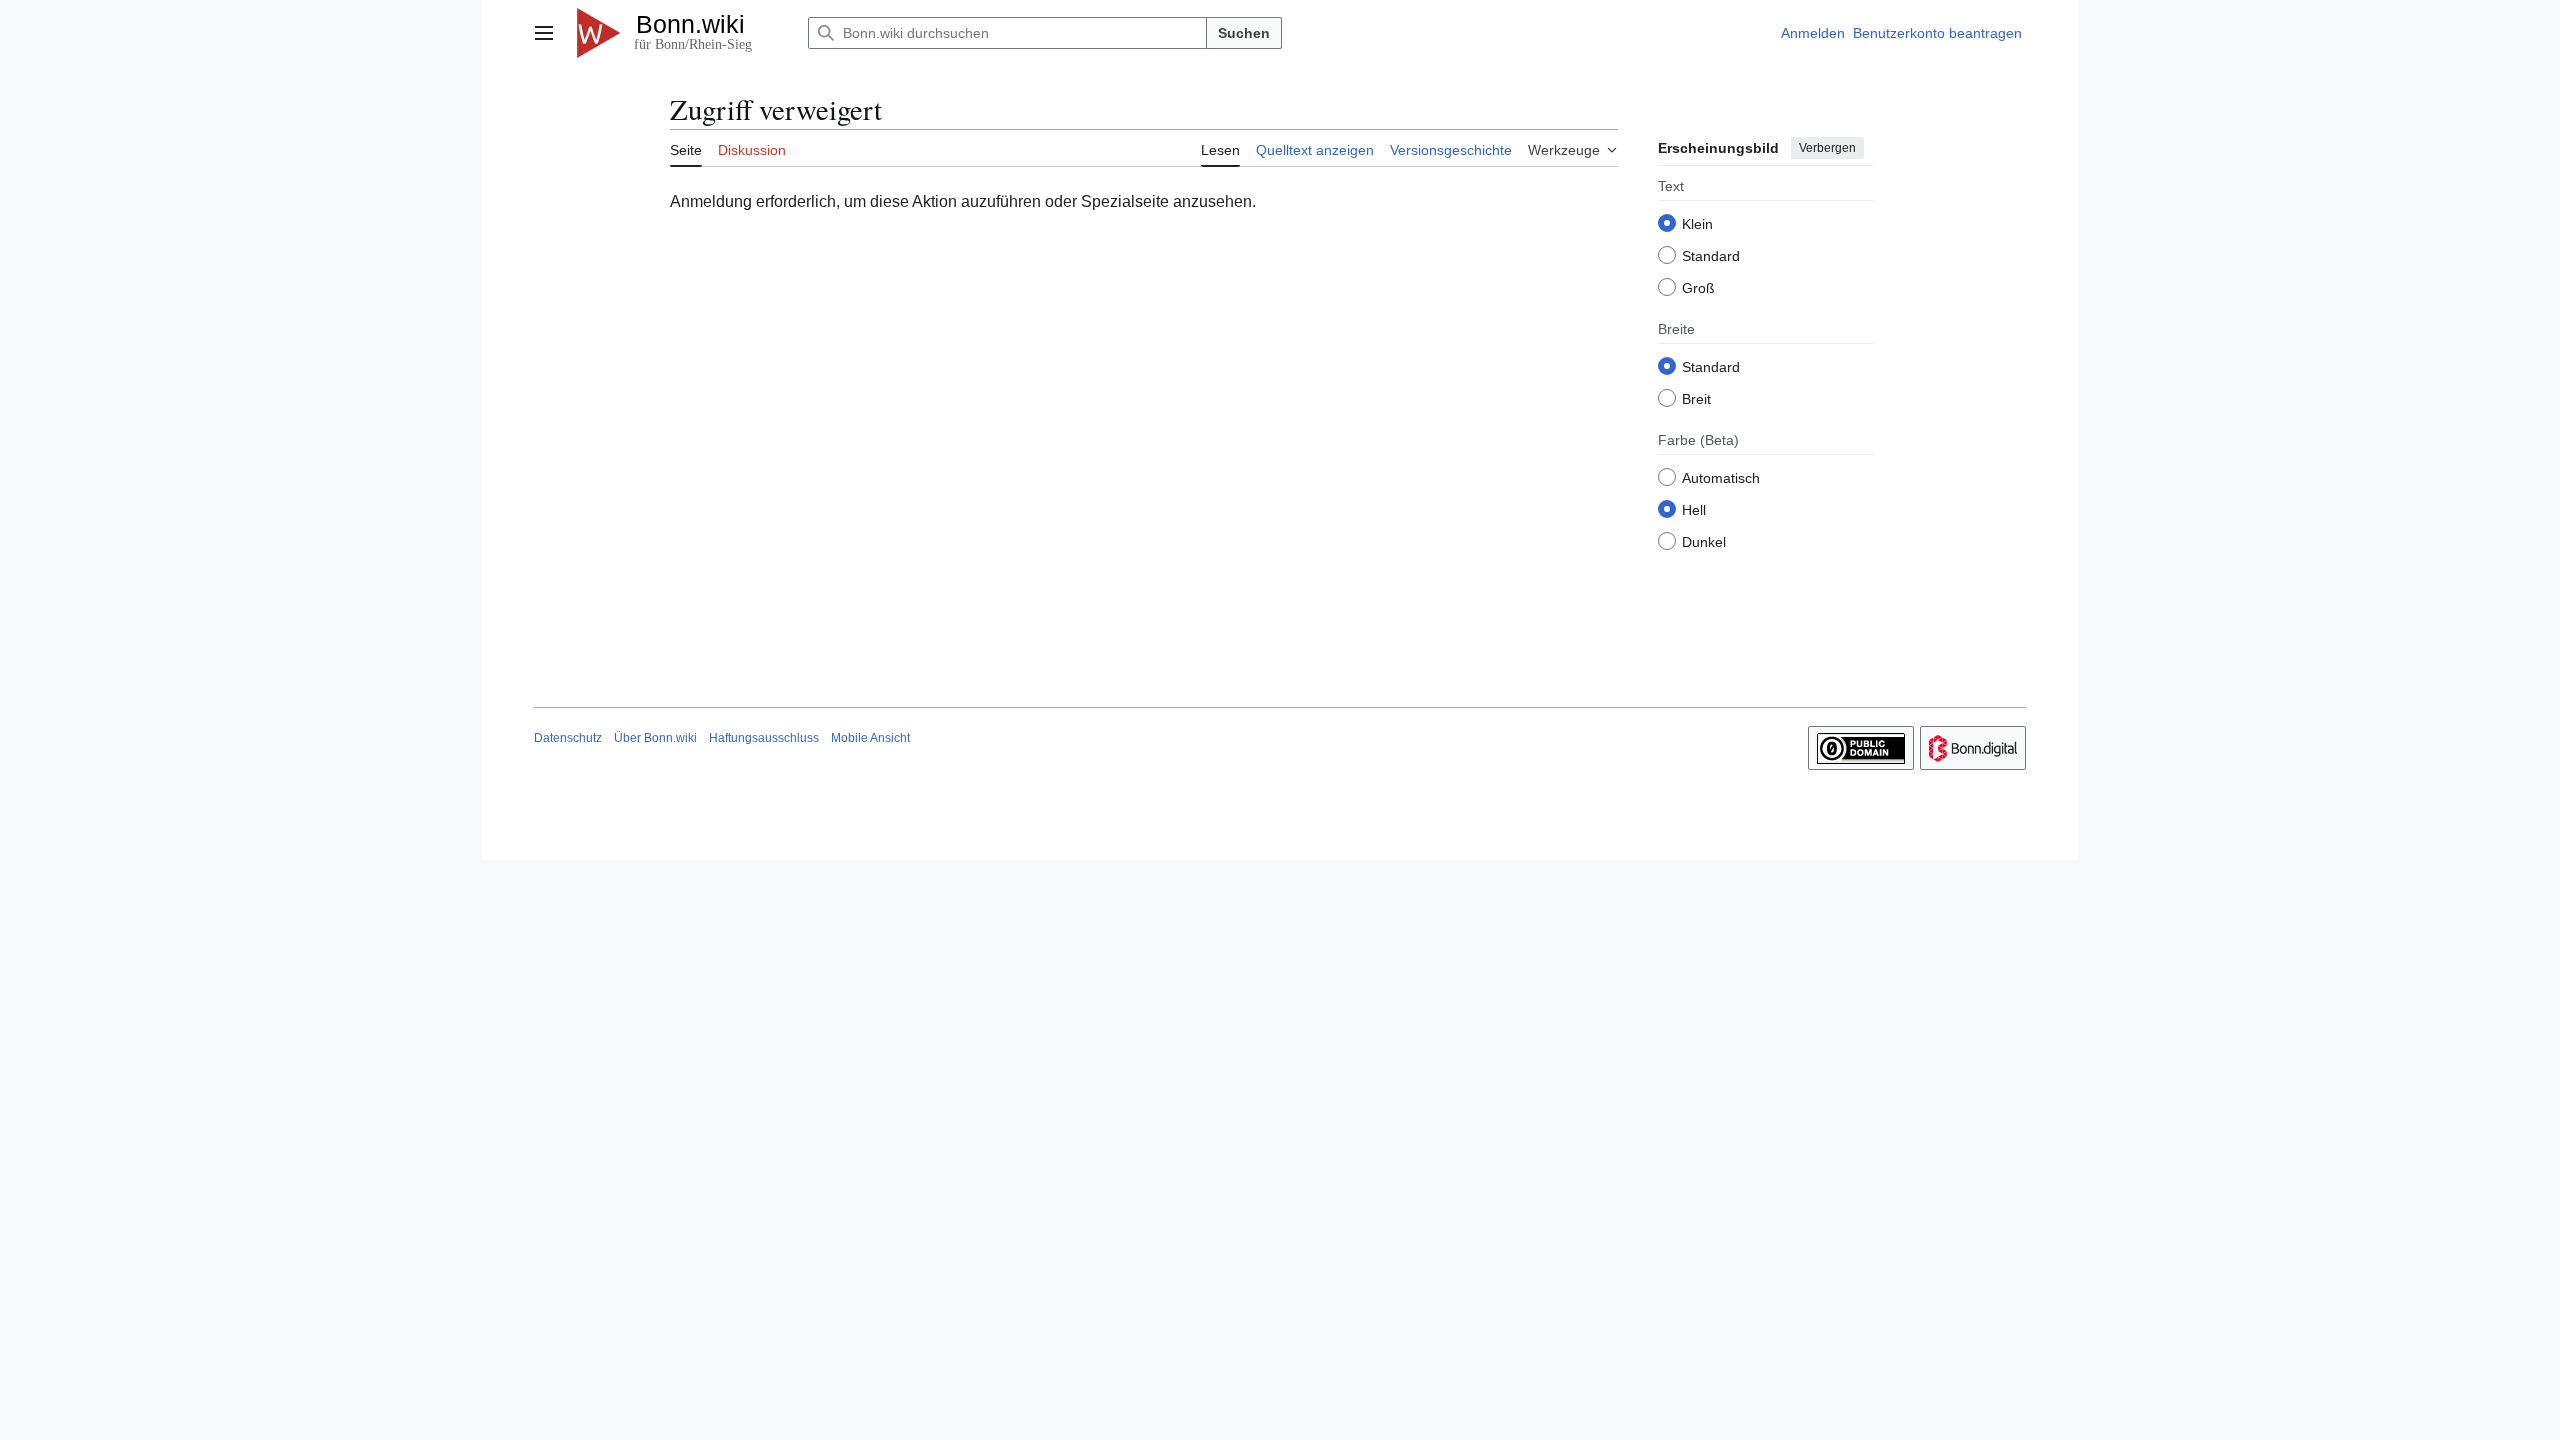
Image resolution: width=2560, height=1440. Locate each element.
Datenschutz (568, 738)
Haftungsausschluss (764, 738)
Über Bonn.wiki (655, 738)
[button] (544, 33)
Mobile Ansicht (870, 738)
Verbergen (1827, 148)
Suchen (1244, 33)
